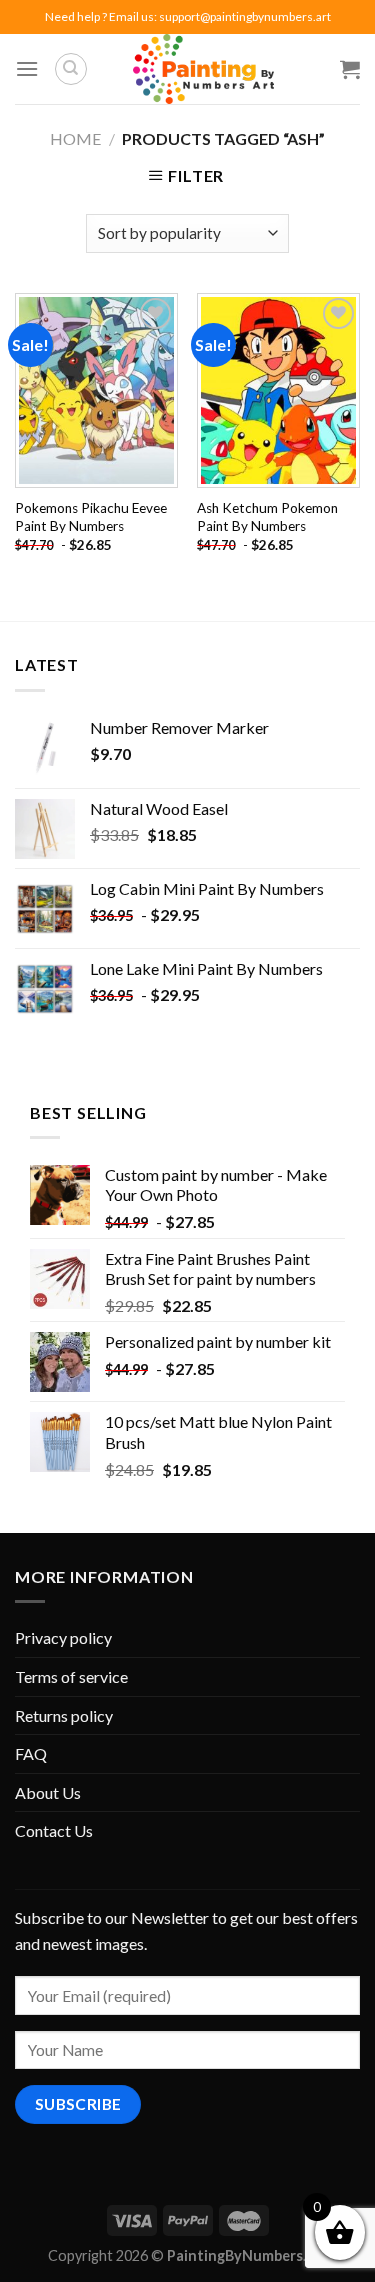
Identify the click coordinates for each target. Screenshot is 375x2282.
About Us (48, 1792)
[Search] (71, 69)
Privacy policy (63, 1637)
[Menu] (27, 68)
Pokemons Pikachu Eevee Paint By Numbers (91, 517)
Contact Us (54, 1830)
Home (75, 138)
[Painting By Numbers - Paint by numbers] (203, 69)
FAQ (31, 1753)
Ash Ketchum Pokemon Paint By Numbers (267, 517)
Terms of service (71, 1676)
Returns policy (64, 1715)
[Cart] (350, 69)
